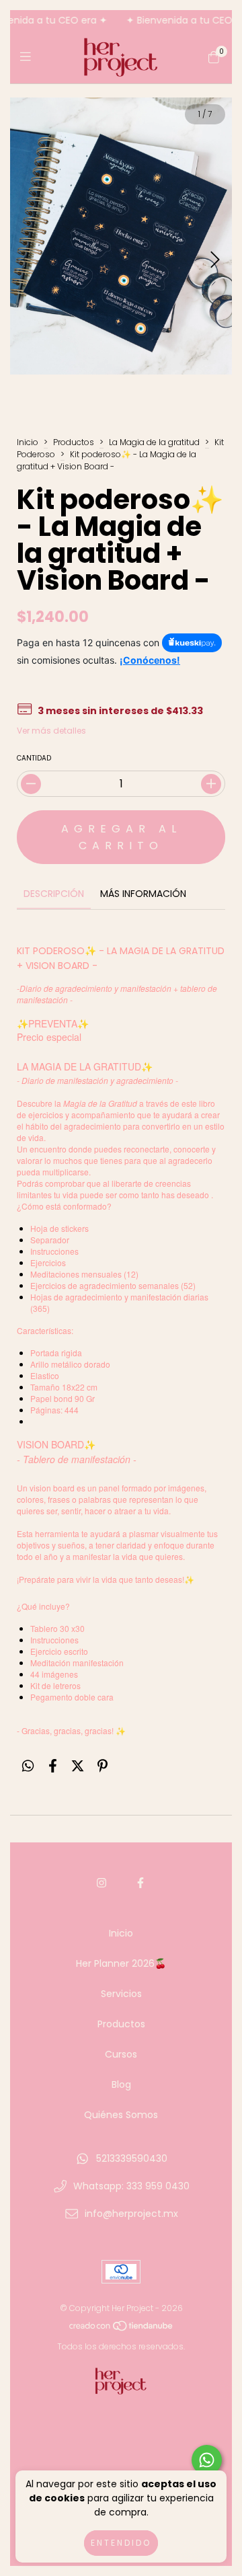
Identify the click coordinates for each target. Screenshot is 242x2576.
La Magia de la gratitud (155, 442)
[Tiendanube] (122, 2329)
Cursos (121, 2054)
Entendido (121, 2543)
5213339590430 (132, 2158)
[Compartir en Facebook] (53, 1766)
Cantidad (34, 758)
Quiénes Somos (121, 2115)
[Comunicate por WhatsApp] (207, 2460)
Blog (121, 2084)
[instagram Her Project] (102, 1883)
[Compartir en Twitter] (78, 1766)
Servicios (121, 1994)
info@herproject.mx (131, 2214)
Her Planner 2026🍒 (121, 1963)
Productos (74, 442)
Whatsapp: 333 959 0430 (131, 2186)
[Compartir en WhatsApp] (28, 1766)
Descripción (54, 894)
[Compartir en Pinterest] (103, 1766)
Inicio (28, 442)
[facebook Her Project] (140, 1883)
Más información (143, 894)
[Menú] (29, 57)
